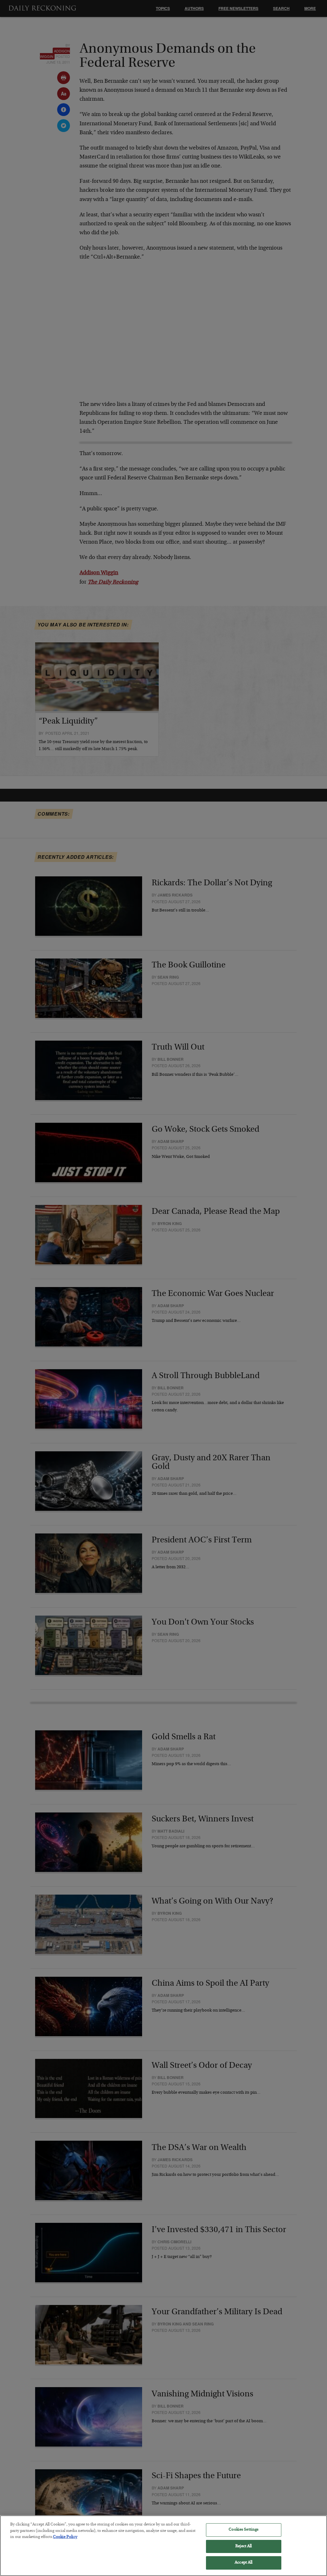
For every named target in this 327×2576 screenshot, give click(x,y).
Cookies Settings (243, 2530)
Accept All (243, 2563)
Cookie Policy (65, 2537)
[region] (163, 2546)
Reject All (243, 2546)
